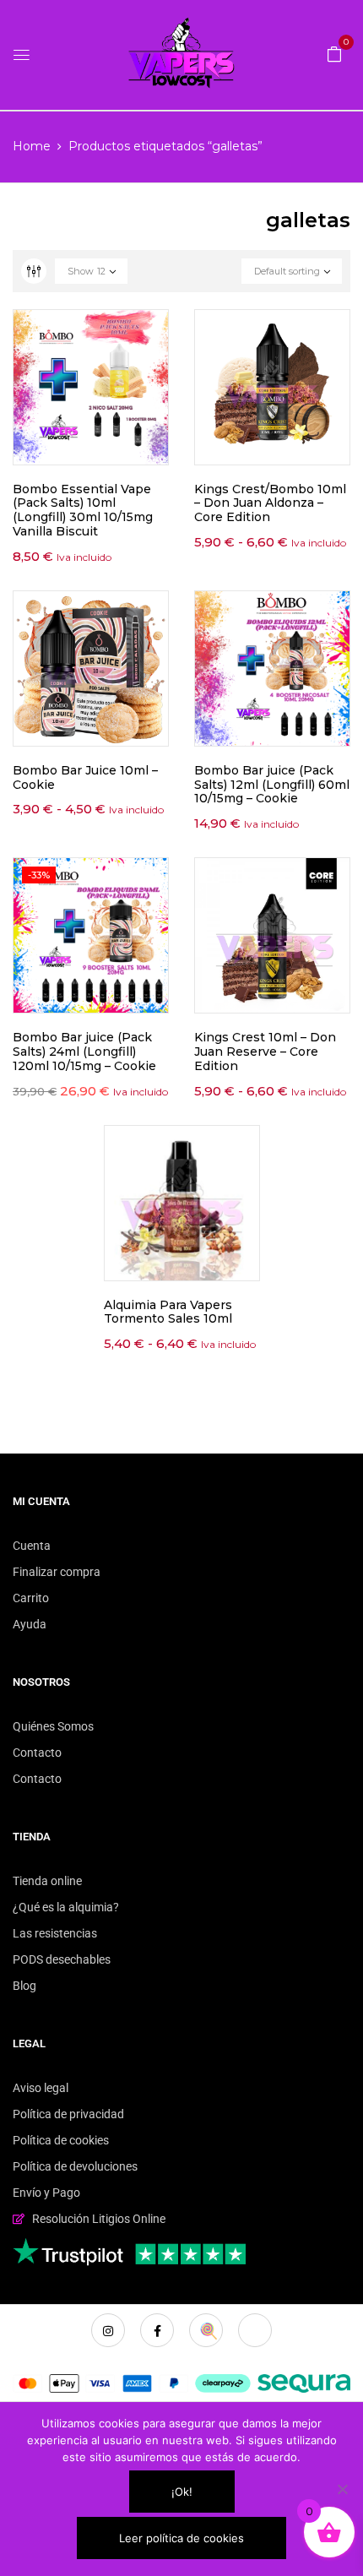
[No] (342, 2489)
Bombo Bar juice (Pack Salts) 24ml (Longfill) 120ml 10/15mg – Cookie (84, 1052)
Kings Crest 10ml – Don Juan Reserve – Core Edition (265, 1052)
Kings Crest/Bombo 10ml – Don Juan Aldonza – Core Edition (270, 503)
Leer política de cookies (181, 2538)
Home (32, 146)
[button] (334, 53)
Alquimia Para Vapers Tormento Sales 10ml (168, 1312)
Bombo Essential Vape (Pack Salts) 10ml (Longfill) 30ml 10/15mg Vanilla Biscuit (83, 510)
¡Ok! (182, 2492)
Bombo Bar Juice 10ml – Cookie (85, 777)
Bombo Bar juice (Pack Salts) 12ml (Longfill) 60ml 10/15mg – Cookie (272, 785)
